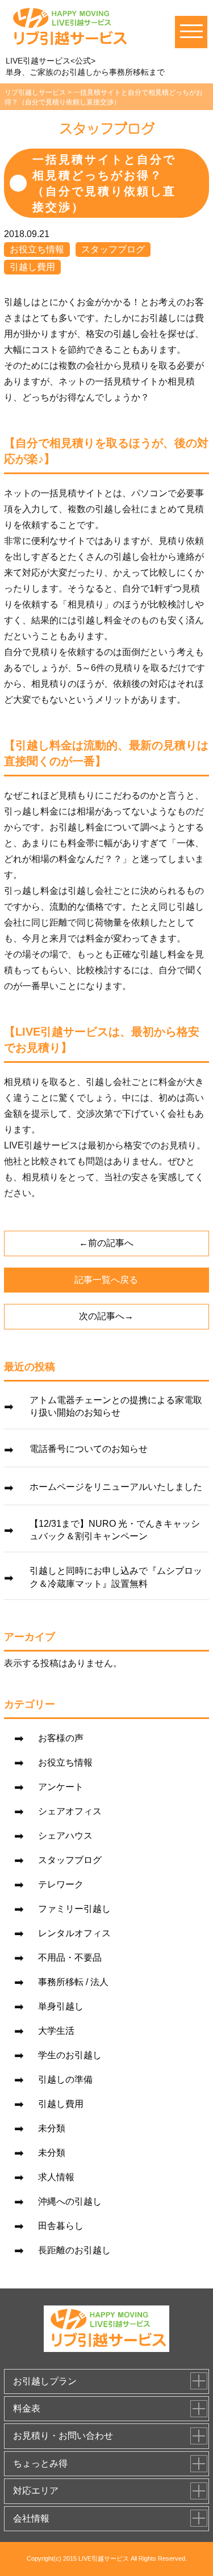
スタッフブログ (113, 249)
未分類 (52, 2128)
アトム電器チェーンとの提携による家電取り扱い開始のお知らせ (116, 1406)
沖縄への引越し (70, 2201)
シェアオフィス (70, 1811)
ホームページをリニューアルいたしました (116, 1487)
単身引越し (61, 2006)
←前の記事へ (106, 1243)
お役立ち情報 (37, 249)
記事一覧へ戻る (106, 1280)
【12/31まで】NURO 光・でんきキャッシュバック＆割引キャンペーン (115, 1530)
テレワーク (61, 1884)
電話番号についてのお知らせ (89, 1449)
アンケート (61, 1787)
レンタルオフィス (74, 1933)
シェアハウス (65, 1836)
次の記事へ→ (106, 1316)
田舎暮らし (61, 2226)
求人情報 (56, 2177)
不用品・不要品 (70, 1958)
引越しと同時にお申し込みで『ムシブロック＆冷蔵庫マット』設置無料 (116, 1577)
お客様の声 (61, 1738)
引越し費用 (32, 267)
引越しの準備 (65, 2079)
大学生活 (56, 2031)
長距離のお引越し (74, 2250)
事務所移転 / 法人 (73, 1982)
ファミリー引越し (74, 1909)
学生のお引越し (70, 2055)
